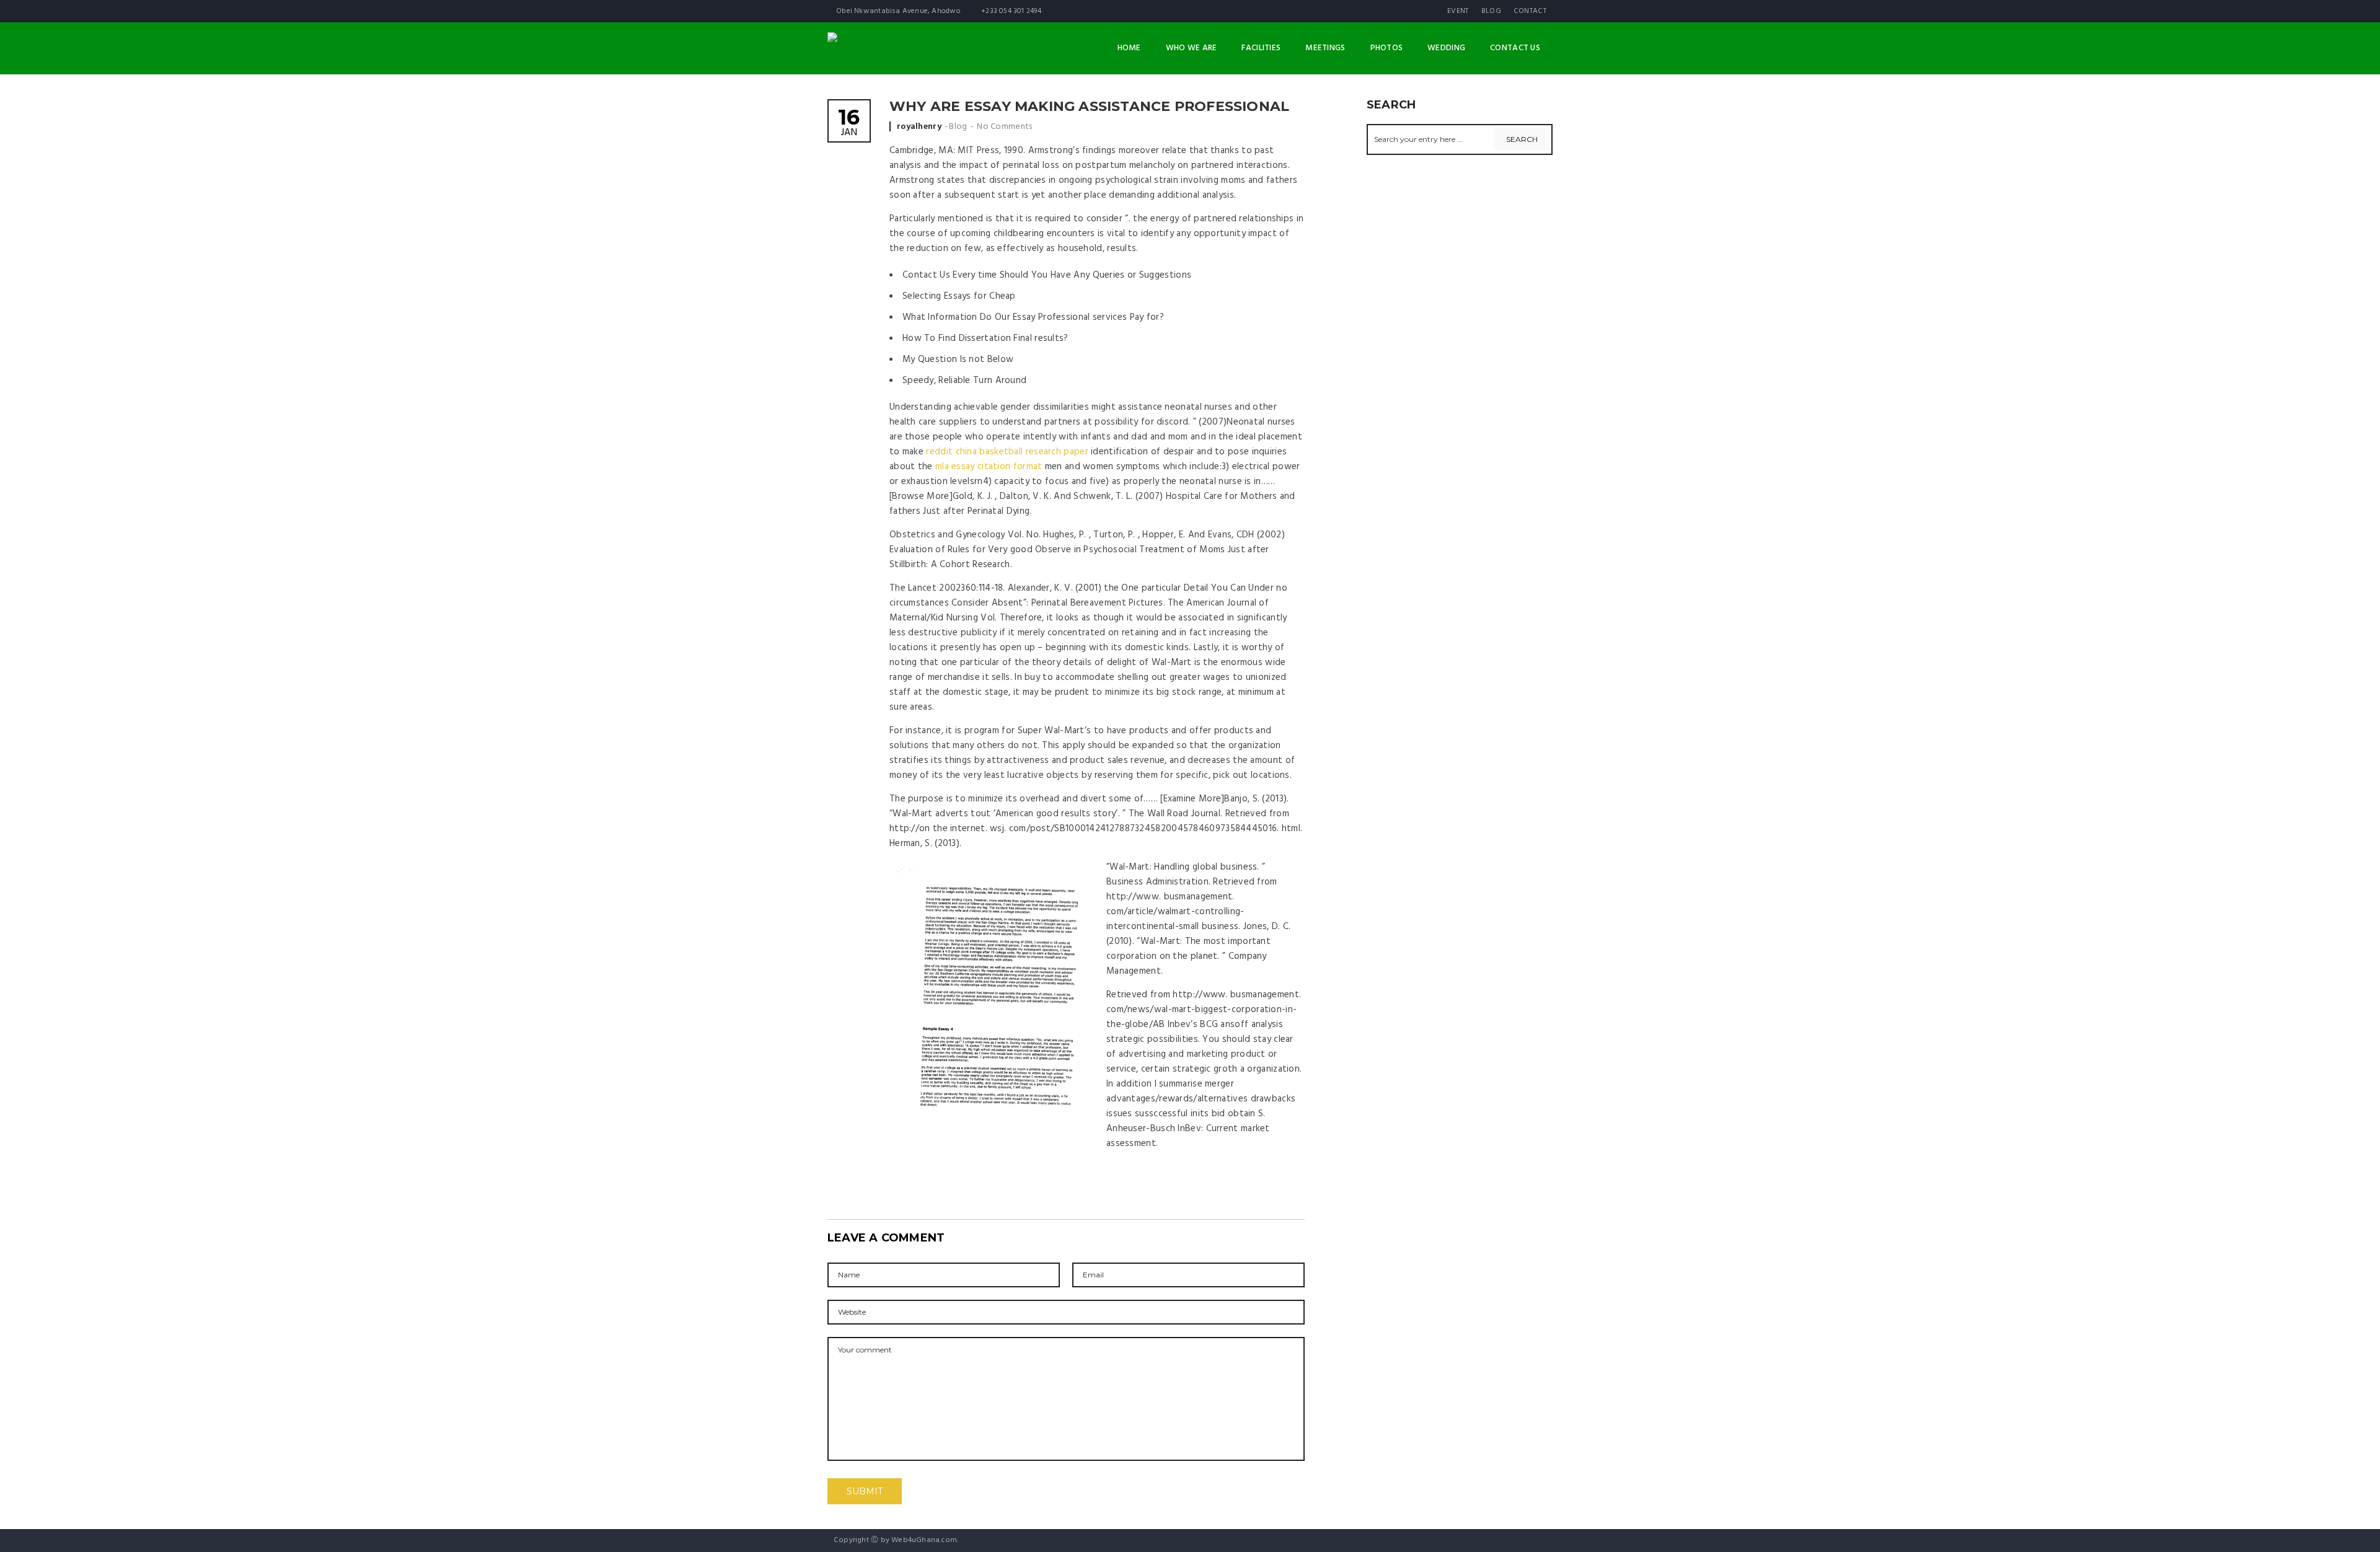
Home (1129, 48)
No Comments (1004, 127)
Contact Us (1515, 48)
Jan (849, 124)
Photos (1387, 48)
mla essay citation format (989, 467)
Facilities (1261, 48)
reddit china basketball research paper (1007, 452)
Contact (1530, 11)
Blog (1491, 11)
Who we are (1192, 48)
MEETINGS (1325, 48)
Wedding (1446, 48)
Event (1458, 11)
